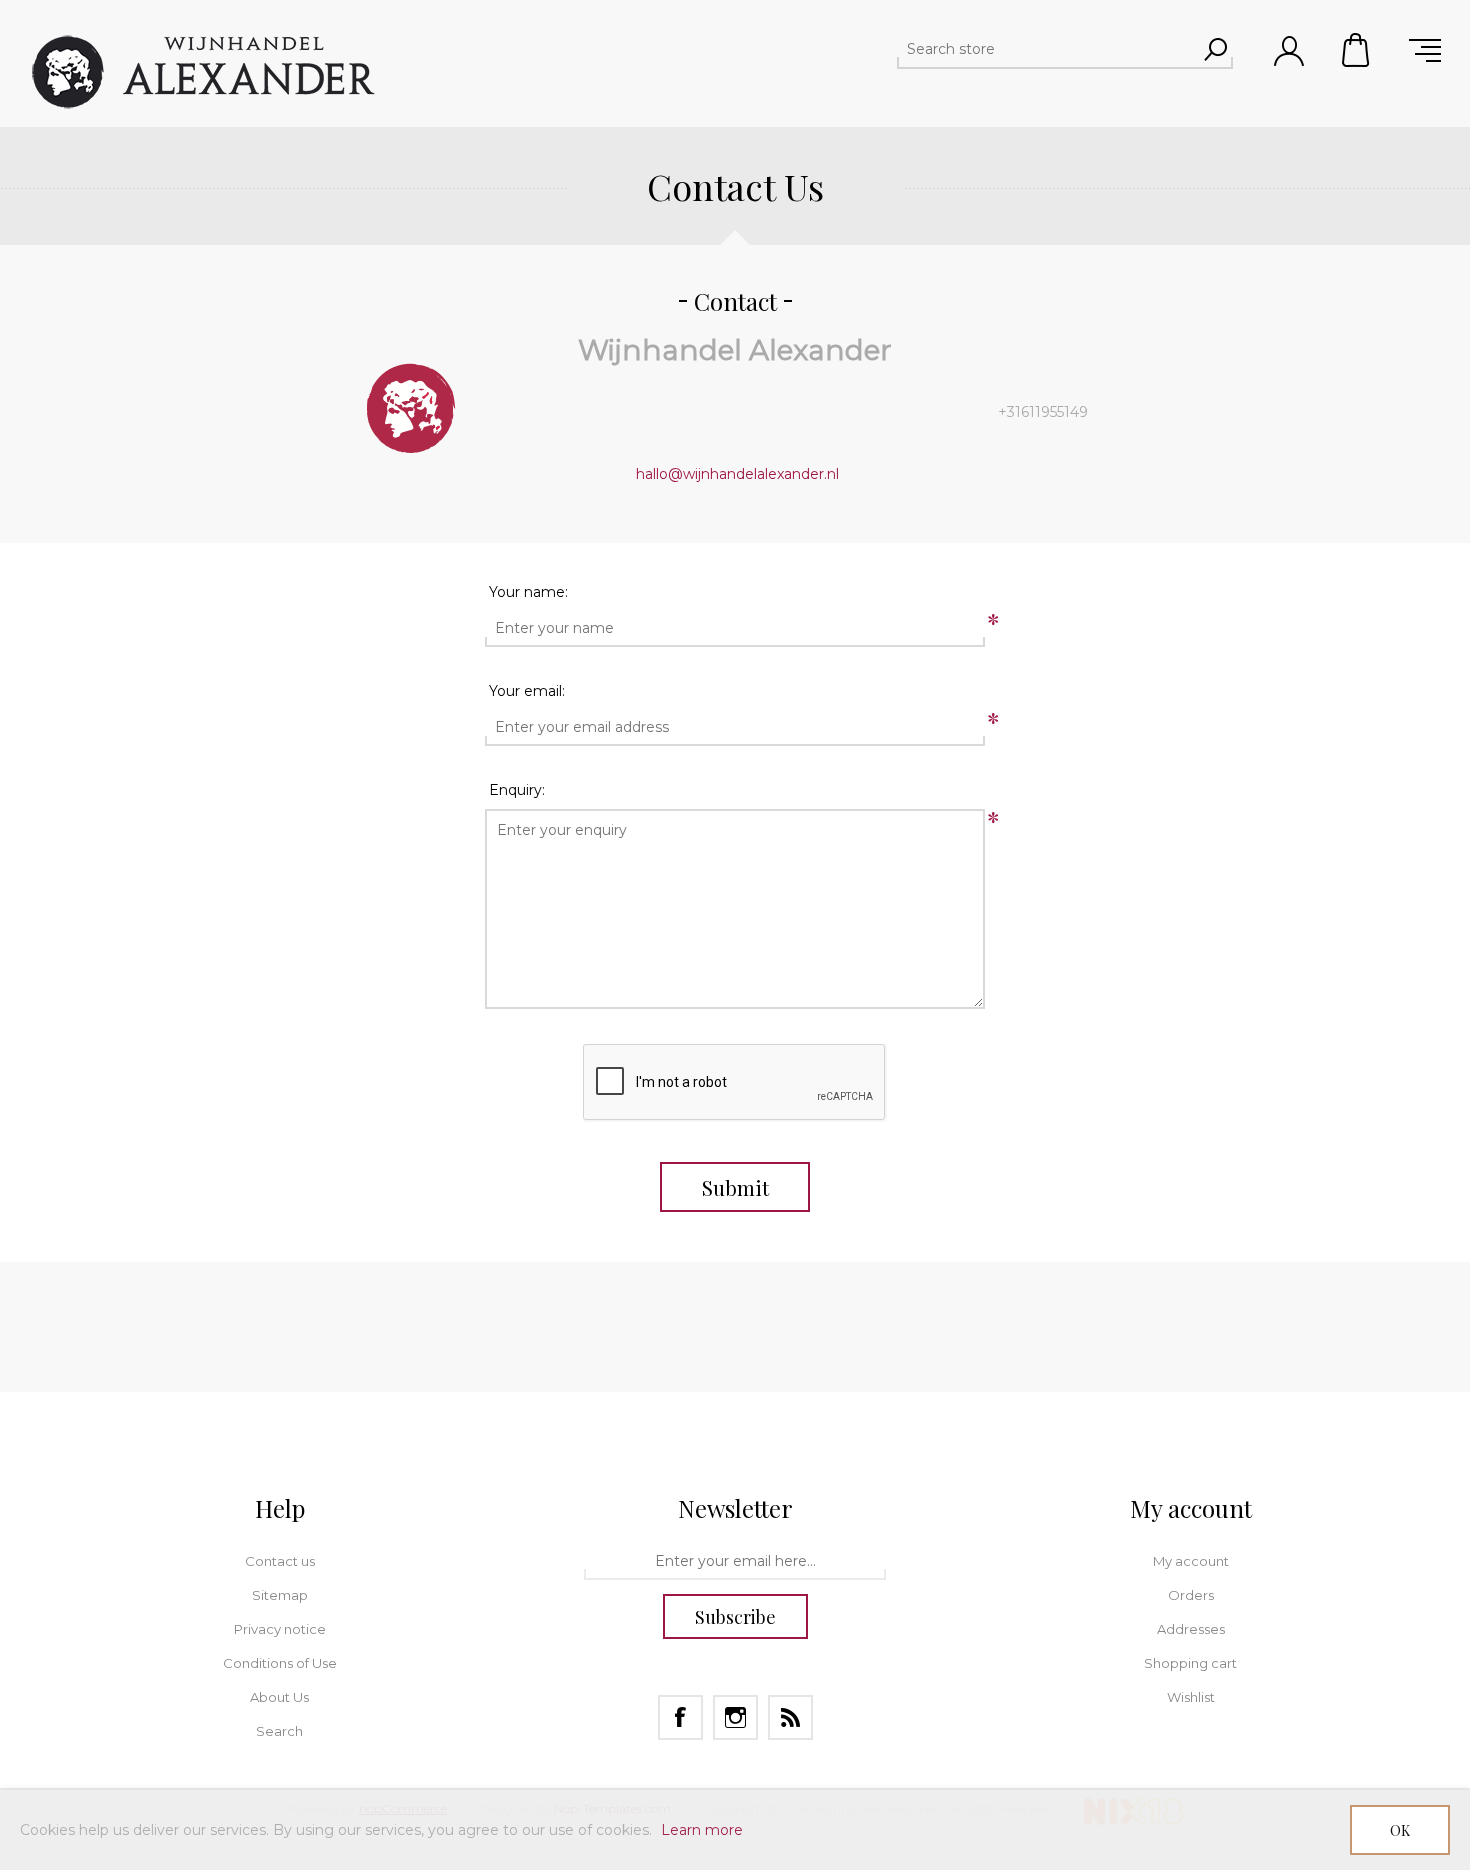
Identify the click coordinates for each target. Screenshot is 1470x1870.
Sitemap (280, 1595)
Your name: (528, 592)
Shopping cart (1357, 50)
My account (1191, 1561)
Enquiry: (517, 790)
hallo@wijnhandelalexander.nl (737, 474)
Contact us (280, 1561)
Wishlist (1191, 1697)
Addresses (1191, 1629)
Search (279, 1731)
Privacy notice (280, 1629)
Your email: (527, 691)
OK (1400, 1830)
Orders (1191, 1595)
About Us (279, 1697)
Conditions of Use (280, 1663)
